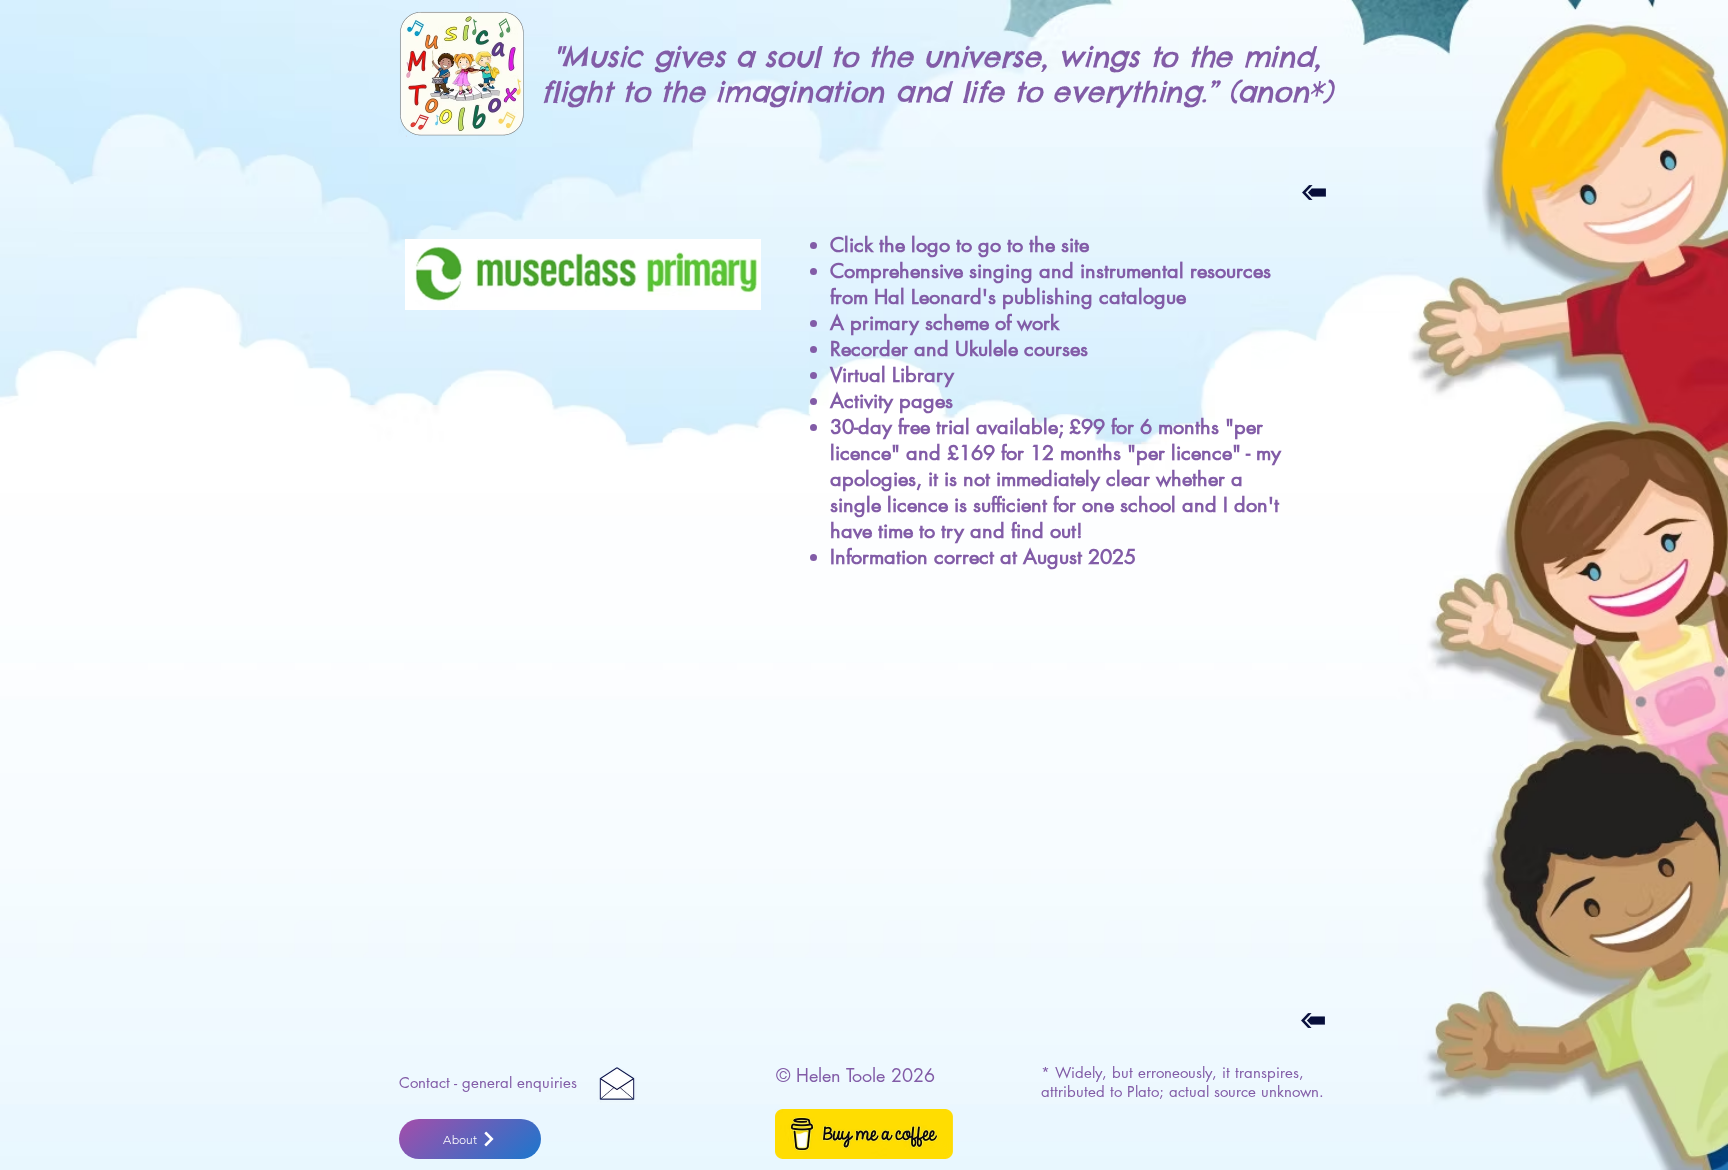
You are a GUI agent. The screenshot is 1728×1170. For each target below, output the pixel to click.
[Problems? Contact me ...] (617, 1083)
